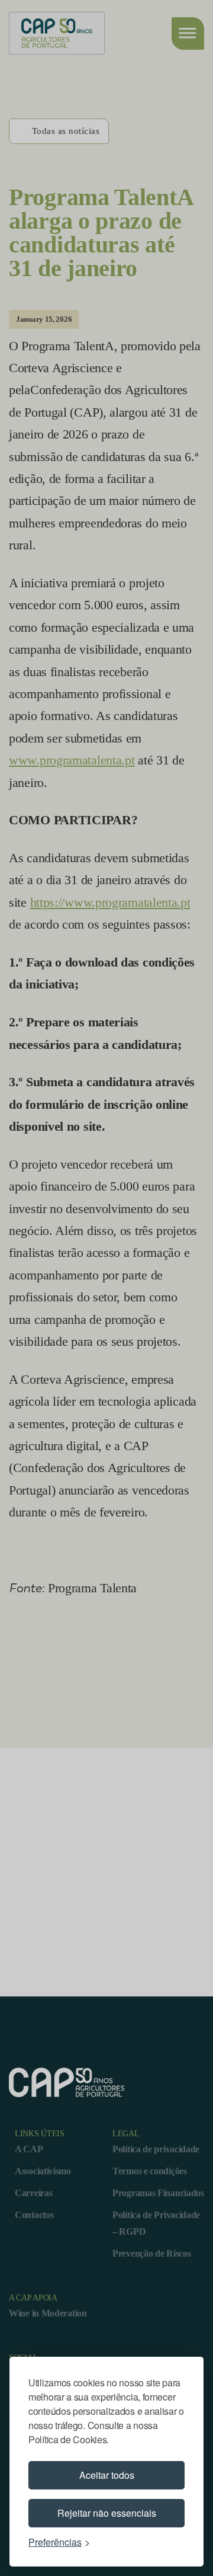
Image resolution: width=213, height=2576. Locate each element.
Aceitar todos (107, 2475)
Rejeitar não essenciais (107, 2513)
